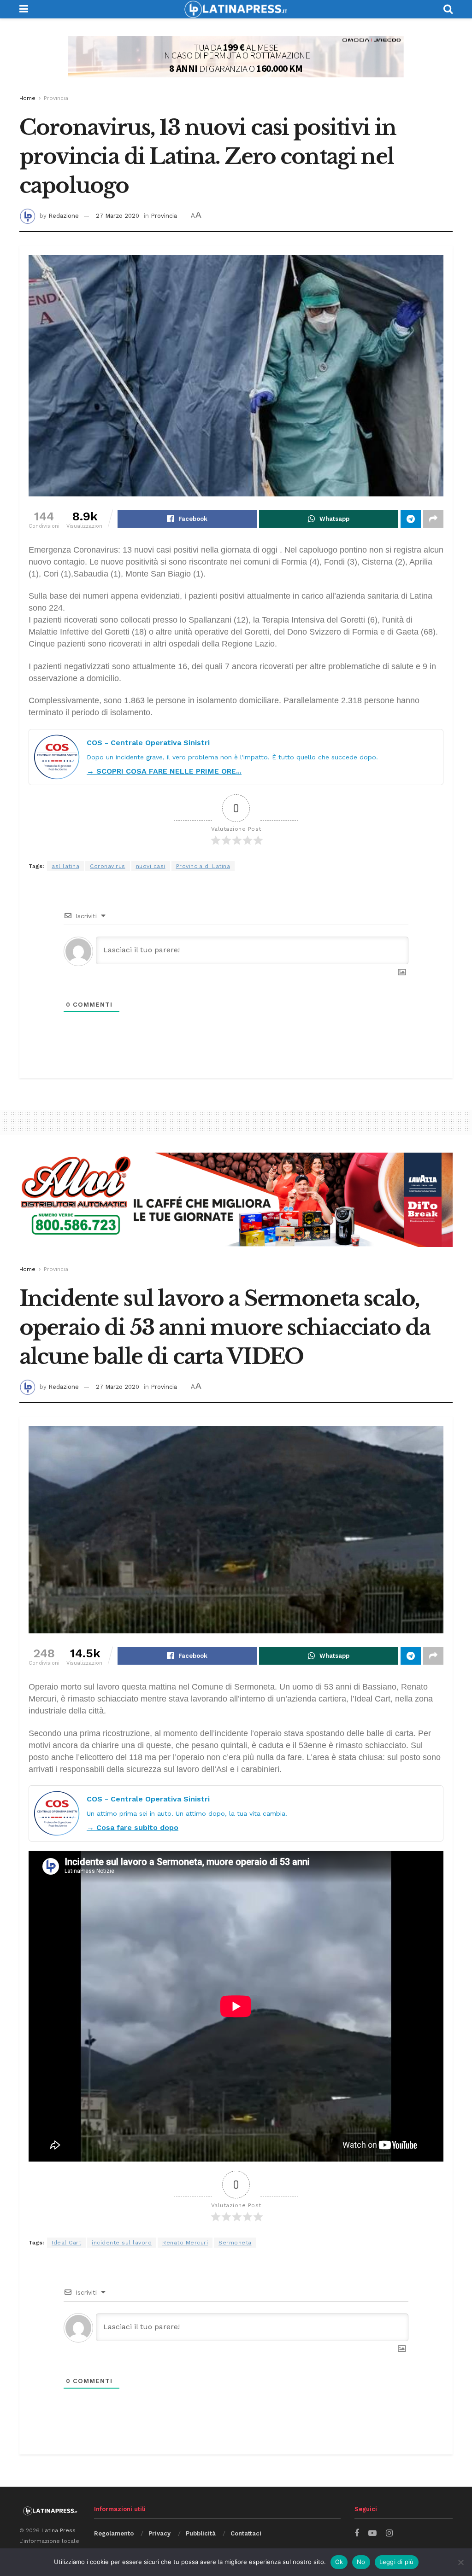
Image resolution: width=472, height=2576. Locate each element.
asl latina (65, 866)
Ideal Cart (66, 2243)
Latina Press (59, 2530)
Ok (339, 2562)
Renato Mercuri (185, 2243)
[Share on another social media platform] (433, 519)
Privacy (159, 2533)
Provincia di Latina (203, 866)
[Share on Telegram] (411, 519)
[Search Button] (448, 9)
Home (27, 98)
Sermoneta (235, 2243)
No (361, 2562)
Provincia (56, 98)
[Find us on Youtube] (372, 2533)
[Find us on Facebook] (357, 2533)
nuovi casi (151, 866)
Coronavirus (108, 866)
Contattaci (246, 2533)
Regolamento (114, 2533)
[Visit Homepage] (236, 9)
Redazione (64, 216)
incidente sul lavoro (122, 2243)
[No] (460, 2562)
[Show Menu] (24, 9)
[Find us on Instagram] (389, 2533)
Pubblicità (201, 2533)
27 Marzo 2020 (118, 216)
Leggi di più (397, 2562)
